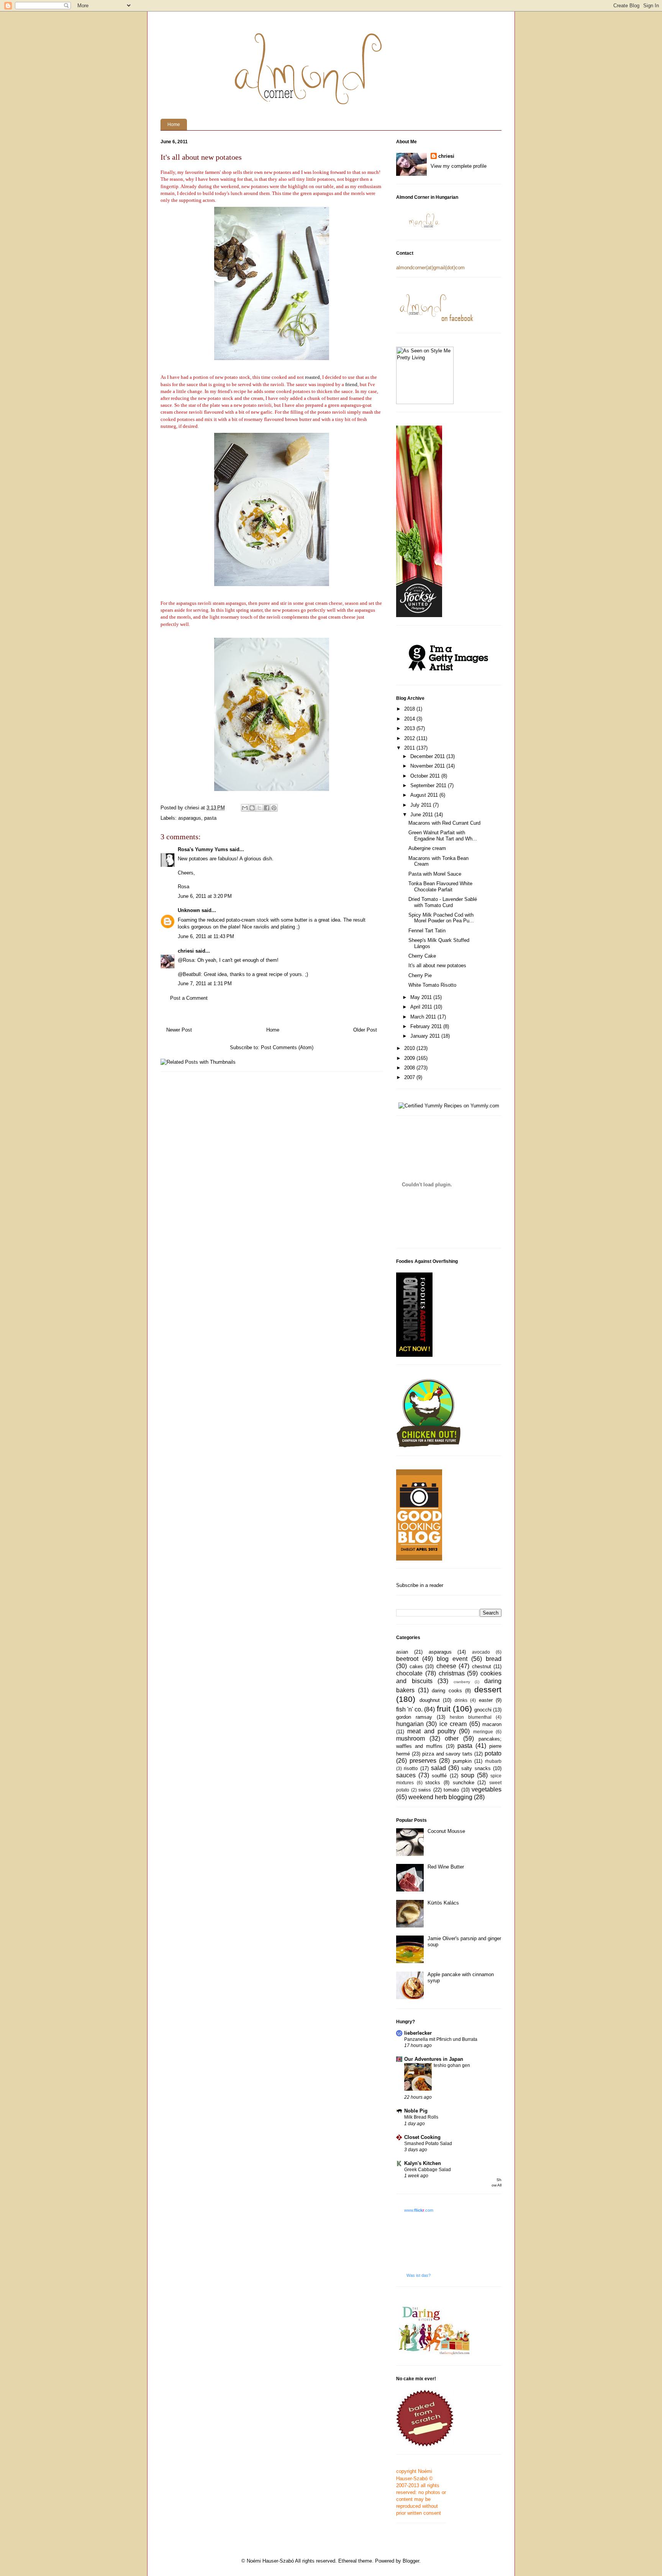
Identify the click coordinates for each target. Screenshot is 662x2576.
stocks (433, 1783)
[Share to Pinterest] (274, 808)
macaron (492, 1724)
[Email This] (245, 808)
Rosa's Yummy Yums (203, 849)
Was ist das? (419, 2275)
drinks (461, 1700)
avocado (481, 1652)
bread (494, 1659)
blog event (452, 1659)
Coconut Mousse (446, 1831)
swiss (425, 1790)
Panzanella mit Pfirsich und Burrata (441, 2039)
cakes (416, 1666)
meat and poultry (432, 1731)
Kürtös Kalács (443, 1903)
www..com (419, 2210)
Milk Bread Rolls (421, 2117)
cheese (446, 1666)
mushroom (410, 1738)
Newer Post (179, 1030)
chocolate (409, 1673)
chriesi (186, 951)
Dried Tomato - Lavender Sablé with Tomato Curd (443, 902)
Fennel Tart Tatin (427, 931)
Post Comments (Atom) (287, 1047)
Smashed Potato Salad (428, 2144)
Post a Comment (189, 998)
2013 (410, 728)
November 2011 (428, 766)
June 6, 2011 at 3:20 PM (205, 896)
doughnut (430, 1700)
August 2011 (425, 795)
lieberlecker (418, 2033)
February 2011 (427, 1026)
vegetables (487, 1789)
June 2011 (422, 815)
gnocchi (483, 1710)
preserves (423, 1761)
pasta (210, 818)
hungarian (410, 1724)
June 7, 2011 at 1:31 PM (205, 983)
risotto (411, 1768)
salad (438, 1768)
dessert (488, 1689)
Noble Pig (416, 2111)
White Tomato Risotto (432, 985)
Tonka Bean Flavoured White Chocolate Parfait (440, 887)
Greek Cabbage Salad (428, 2170)
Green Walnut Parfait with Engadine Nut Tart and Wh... (443, 836)
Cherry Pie (420, 975)
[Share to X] (259, 808)
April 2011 (422, 1007)
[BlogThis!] (252, 808)
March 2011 (424, 1017)
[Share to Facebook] (267, 808)
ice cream (453, 1724)
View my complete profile (459, 166)
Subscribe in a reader (420, 1585)
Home (174, 124)
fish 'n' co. (409, 1709)
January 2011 (426, 1036)
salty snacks (476, 1768)
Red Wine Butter (446, 1867)
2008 (410, 1068)
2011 (410, 748)
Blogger (411, 2561)
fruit (444, 1709)
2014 (410, 719)
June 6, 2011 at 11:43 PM (206, 936)
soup (468, 1775)
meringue (483, 1732)
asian (402, 1652)
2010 (410, 1048)
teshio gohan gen (452, 2065)
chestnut (482, 1666)
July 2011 (422, 805)
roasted (312, 377)
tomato (451, 1790)
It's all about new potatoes (437, 965)
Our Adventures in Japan (434, 2059)
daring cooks (447, 1691)
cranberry (462, 1682)
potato (493, 1753)
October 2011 (426, 776)
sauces (406, 1775)
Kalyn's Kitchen (423, 2163)
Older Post (365, 1030)
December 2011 (428, 756)
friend (351, 384)
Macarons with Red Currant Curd (444, 823)
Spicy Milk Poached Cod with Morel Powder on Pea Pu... (441, 918)
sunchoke (464, 1783)
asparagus (190, 818)
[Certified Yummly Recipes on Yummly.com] (449, 1106)
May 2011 (422, 997)
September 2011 (429, 785)
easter (486, 1700)
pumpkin (462, 1761)
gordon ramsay (414, 1717)
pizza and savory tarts (447, 1754)
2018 (410, 709)
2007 (410, 1077)
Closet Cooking (422, 2137)
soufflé (439, 1776)
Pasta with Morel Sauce (435, 874)
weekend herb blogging (440, 1797)
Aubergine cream (427, 848)
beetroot (407, 1659)
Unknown (189, 910)
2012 (410, 738)
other (452, 1738)
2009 (410, 1058)
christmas (452, 1673)
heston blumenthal (471, 1717)
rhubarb (493, 1761)
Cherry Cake (422, 956)
